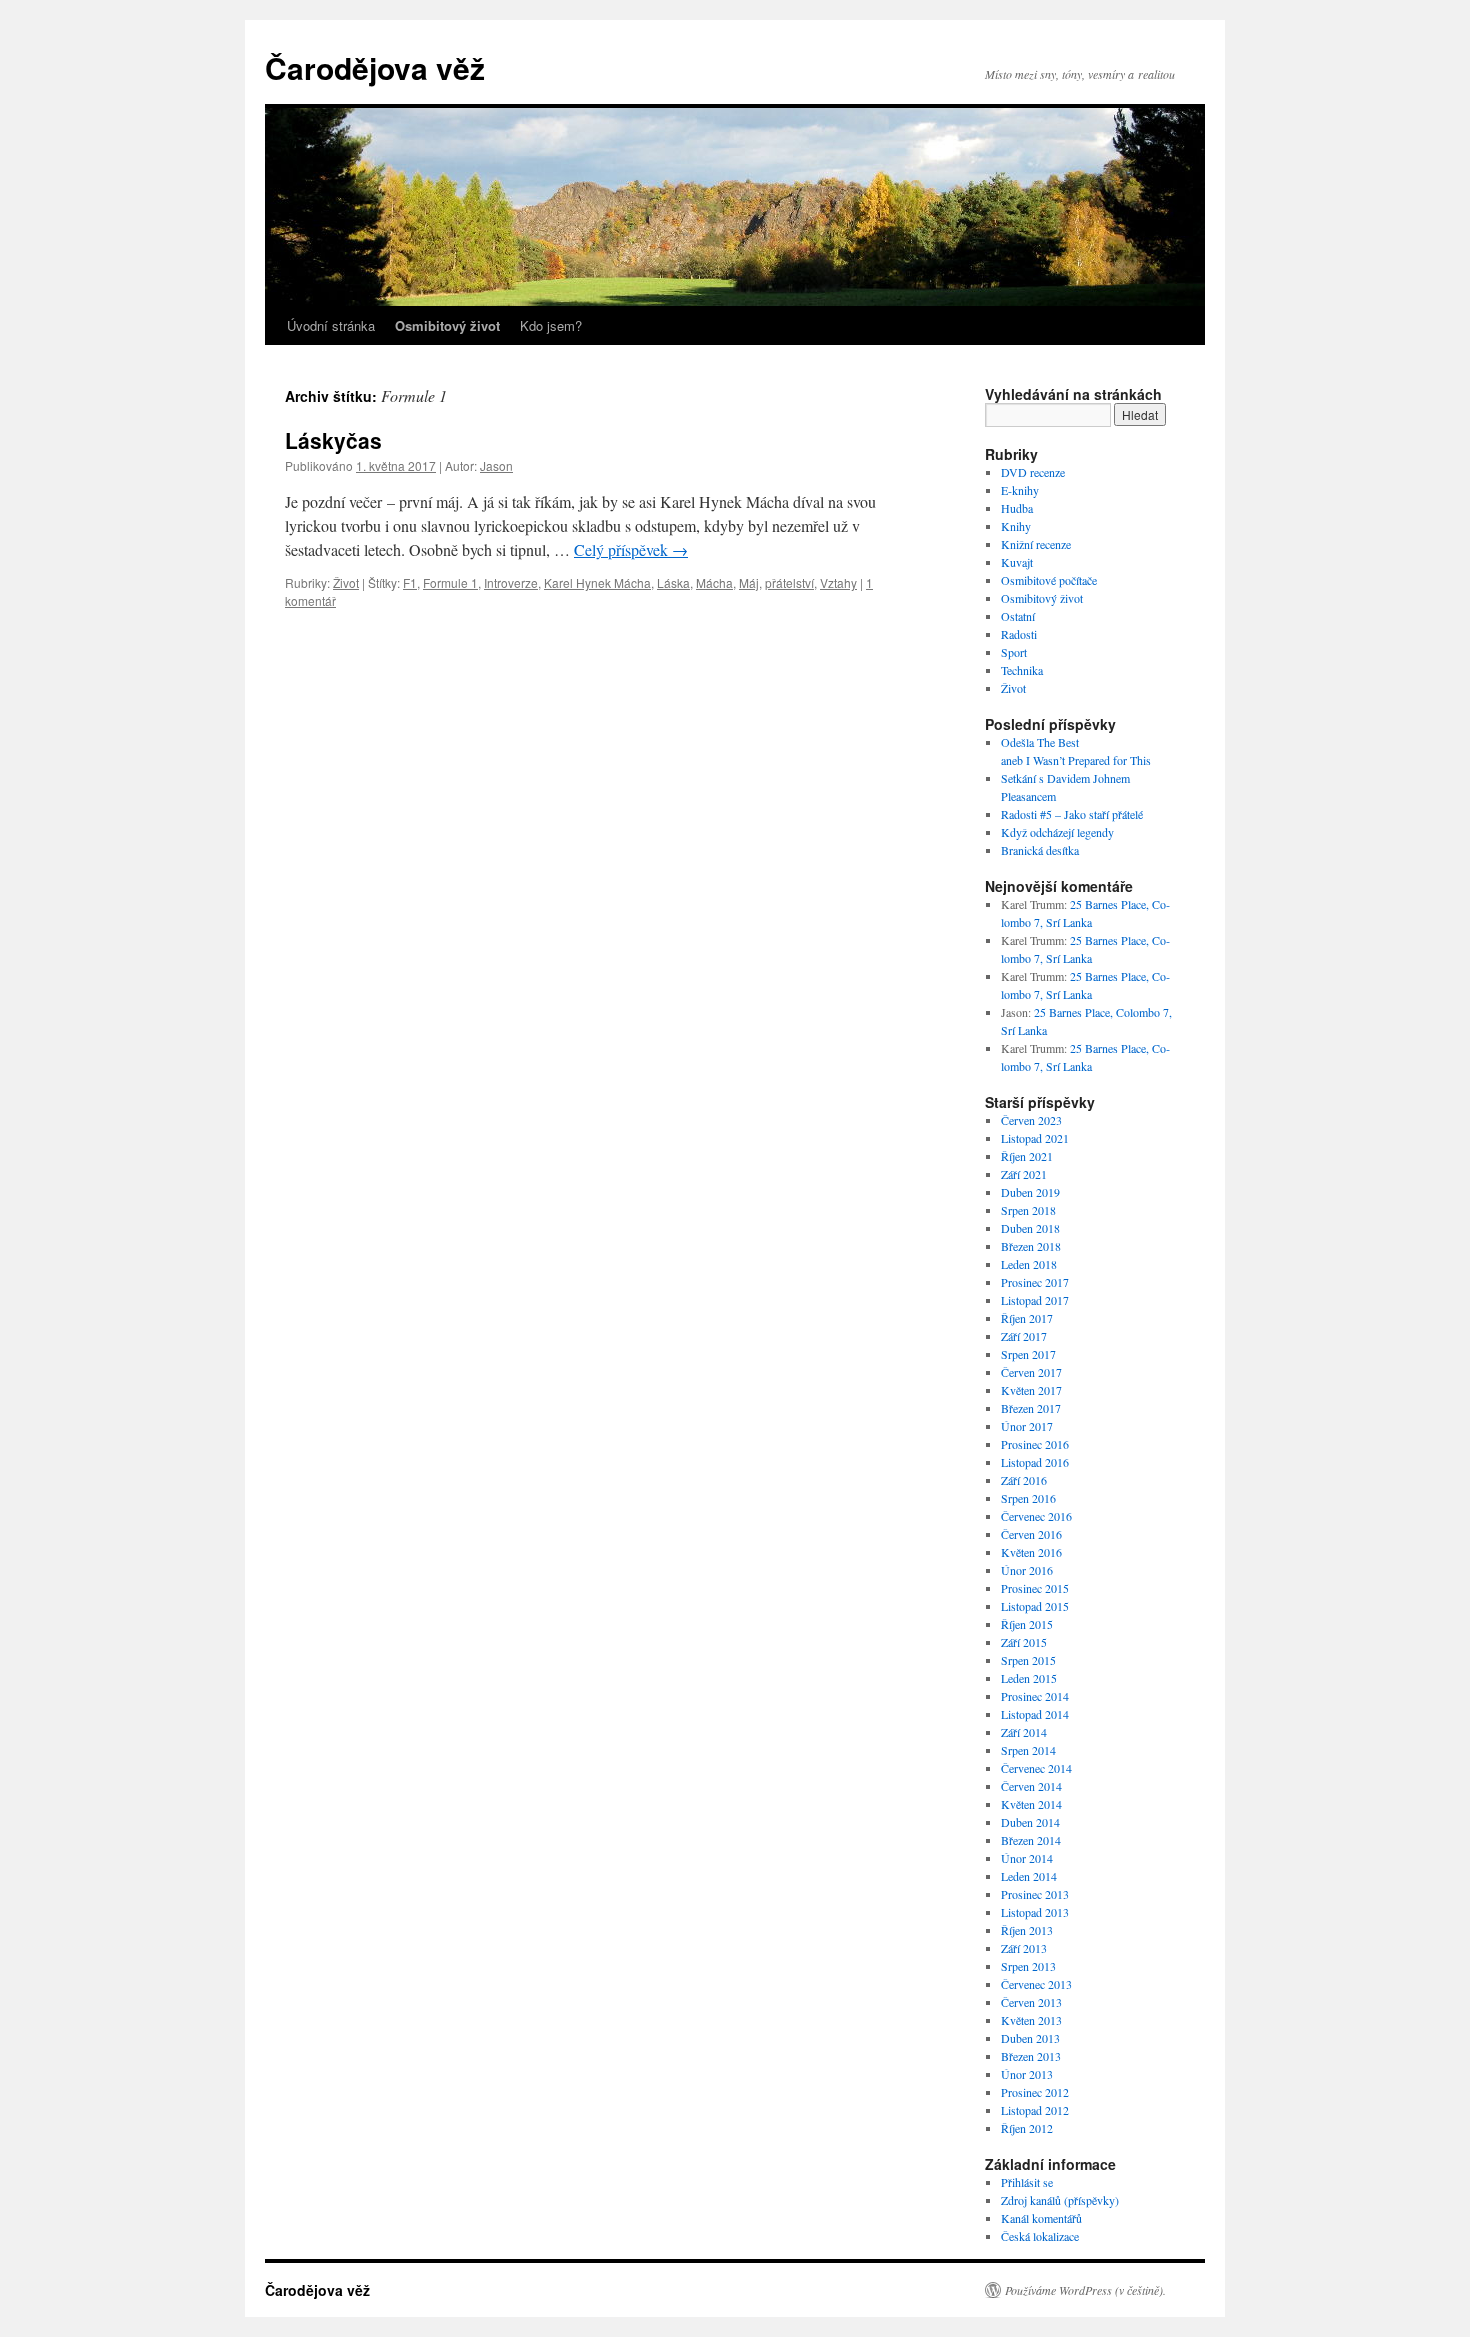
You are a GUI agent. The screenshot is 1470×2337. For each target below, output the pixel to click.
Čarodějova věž (375, 67)
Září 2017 (1024, 1336)
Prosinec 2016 (1035, 1444)
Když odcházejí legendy (1057, 832)
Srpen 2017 (1028, 1354)
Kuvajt (1017, 562)
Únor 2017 (1027, 1426)
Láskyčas (333, 440)
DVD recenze (1033, 472)
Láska (673, 582)
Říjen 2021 (1027, 1156)
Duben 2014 (1030, 1822)
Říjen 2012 (1027, 2128)
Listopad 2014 (1035, 1714)
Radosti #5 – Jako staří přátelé (1072, 814)
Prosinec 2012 (1035, 2092)
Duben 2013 (1030, 2038)
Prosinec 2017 (1035, 1282)
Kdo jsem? (551, 325)
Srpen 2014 (1028, 1750)
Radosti (1019, 634)
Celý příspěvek (631, 549)
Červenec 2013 (1036, 1984)
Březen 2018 (1031, 1246)
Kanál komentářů (1041, 2218)
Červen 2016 (1031, 1534)
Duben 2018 (1030, 1228)
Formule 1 (450, 582)
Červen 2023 (1031, 1120)
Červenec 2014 (1036, 1768)
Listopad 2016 (1035, 1462)
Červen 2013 (1031, 2002)
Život (346, 582)
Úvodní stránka (331, 325)
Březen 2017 (1031, 1408)
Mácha (714, 582)
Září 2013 (1024, 1948)
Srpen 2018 (1028, 1210)
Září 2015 (1024, 1642)
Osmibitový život (1042, 598)
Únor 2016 (1027, 1570)
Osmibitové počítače (1049, 580)
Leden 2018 (1029, 1264)
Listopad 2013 (1035, 1912)
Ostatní (1018, 616)
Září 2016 (1024, 1480)
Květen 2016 (1031, 1552)
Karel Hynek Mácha (597, 582)
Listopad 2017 (1035, 1300)
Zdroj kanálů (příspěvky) (1060, 2200)
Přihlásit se (1027, 2182)
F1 (410, 582)
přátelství (789, 582)
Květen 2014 (1031, 1804)
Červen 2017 (1031, 1372)
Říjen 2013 (1027, 1930)
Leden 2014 (1029, 1876)
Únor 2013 (1027, 2074)
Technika (1022, 670)
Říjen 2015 (1027, 1624)
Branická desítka (1040, 850)
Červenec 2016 (1036, 1516)
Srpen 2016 (1028, 1498)
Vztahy (838, 582)
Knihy (1016, 526)
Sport (1014, 652)
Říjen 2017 (1027, 1318)
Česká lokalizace (1040, 2236)
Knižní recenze (1036, 544)
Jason (496, 465)
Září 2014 (1024, 1732)
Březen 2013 (1031, 2056)
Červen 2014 (1031, 1786)
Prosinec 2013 (1035, 1894)
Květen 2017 (1031, 1390)
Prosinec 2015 (1035, 1588)
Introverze (511, 582)
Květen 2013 (1031, 2020)
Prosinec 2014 (1035, 1696)
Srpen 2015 (1028, 1660)
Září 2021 (1024, 1174)
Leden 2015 (1029, 1678)
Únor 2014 (1027, 1858)
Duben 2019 (1030, 1192)
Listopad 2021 (1035, 1138)
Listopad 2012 (1035, 2110)
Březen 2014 (1031, 1840)
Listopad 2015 (1035, 1606)
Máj (749, 582)
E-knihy (1020, 490)
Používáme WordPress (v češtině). (1085, 2290)
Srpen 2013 (1028, 1966)
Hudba (1017, 508)
